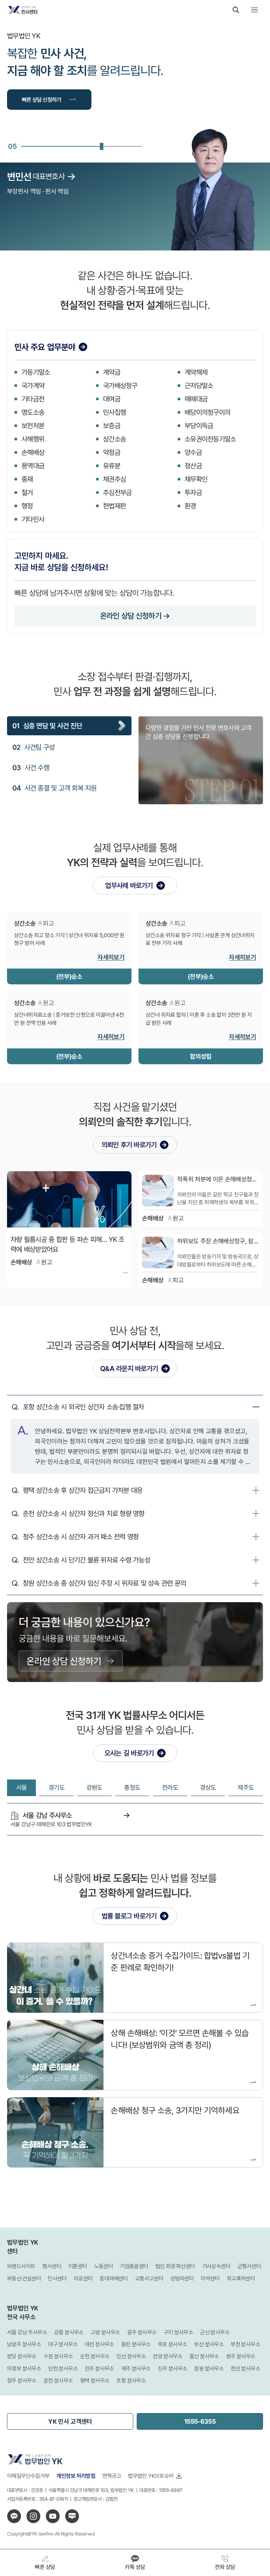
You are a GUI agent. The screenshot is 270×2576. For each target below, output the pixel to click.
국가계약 (33, 385)
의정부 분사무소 (24, 2369)
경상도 (208, 1787)
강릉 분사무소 (69, 2332)
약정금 (112, 452)
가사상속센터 (216, 2266)
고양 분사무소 (105, 2332)
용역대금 (33, 466)
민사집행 (114, 412)
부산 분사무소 (209, 2344)
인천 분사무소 (63, 2369)
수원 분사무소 (58, 2356)
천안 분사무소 (245, 2369)
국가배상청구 (120, 385)
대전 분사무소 (99, 2344)
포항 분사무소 (131, 2381)
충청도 (132, 1787)
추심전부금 (117, 492)
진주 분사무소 (173, 2369)
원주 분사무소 (241, 2356)
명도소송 (33, 412)
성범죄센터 (182, 2279)
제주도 (246, 1787)
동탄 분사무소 (136, 2344)
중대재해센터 (114, 2279)
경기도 (57, 1787)
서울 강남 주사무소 (27, 2332)
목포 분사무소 (173, 2344)
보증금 (112, 426)
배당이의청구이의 (207, 412)
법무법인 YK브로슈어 (151, 2476)
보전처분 (33, 426)
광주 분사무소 (142, 2332)
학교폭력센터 (241, 2279)
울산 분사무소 (204, 2356)
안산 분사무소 (131, 2356)
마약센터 (210, 2279)
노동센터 (104, 2266)
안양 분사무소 (168, 2356)
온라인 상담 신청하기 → (135, 616)
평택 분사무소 (95, 2381)
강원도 (95, 1787)
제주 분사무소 (136, 2369)
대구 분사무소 (63, 2344)
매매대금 (196, 399)
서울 (22, 1787)
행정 (27, 506)
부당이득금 (199, 426)
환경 (190, 506)
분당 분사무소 (22, 2356)
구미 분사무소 (178, 2332)
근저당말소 (199, 385)
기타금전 (33, 399)
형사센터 (52, 2266)
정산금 (193, 466)
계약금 (112, 372)
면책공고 (112, 2476)
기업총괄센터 (134, 2266)
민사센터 (57, 2279)
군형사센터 (249, 2266)
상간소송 (114, 439)
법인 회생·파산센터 (175, 2266)
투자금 (193, 492)
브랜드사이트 (21, 2266)
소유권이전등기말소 (210, 439)
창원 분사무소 (209, 2369)
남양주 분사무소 (24, 2344)
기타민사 (33, 519)
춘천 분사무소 (58, 2381)
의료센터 (83, 2279)
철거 (27, 492)
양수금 (193, 452)
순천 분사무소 (95, 2356)
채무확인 (196, 479)
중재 (27, 479)
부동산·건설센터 (24, 2279)
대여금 (112, 399)
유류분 (112, 466)
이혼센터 (78, 2266)
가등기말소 (36, 372)
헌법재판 (114, 506)
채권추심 (114, 479)
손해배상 (33, 452)
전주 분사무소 (99, 2369)
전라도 (170, 1787)
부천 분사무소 (245, 2344)
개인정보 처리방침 (76, 2476)
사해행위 (33, 439)
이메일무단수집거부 (28, 2476)
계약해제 (196, 372)
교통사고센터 (149, 2279)
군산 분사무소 (215, 2332)
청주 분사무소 (22, 2381)
